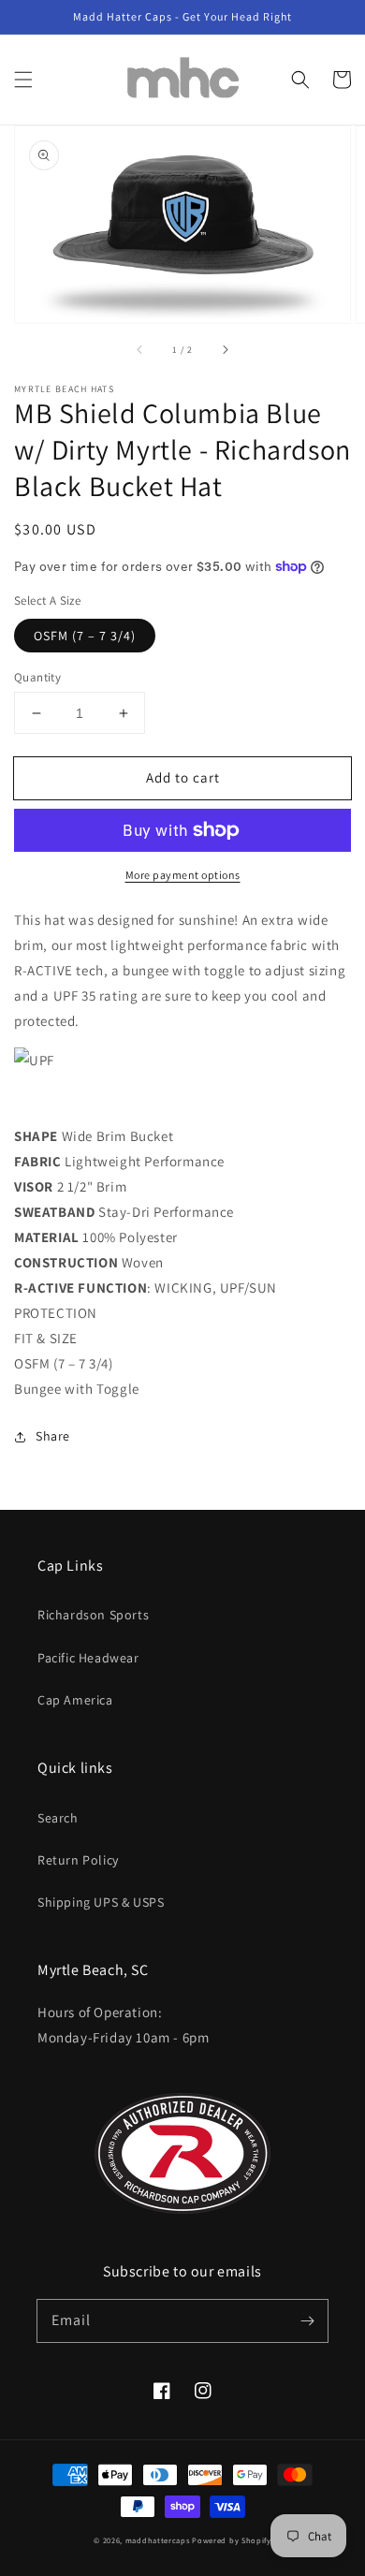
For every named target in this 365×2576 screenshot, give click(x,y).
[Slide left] (140, 349)
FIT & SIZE (46, 1338)
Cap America (75, 1700)
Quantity (37, 677)
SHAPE (36, 1136)
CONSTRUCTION (66, 1262)
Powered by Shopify (232, 2540)
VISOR (34, 1186)
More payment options (183, 875)
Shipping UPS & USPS (101, 1902)
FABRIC (38, 1161)
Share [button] (53, 1436)
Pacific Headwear (88, 1658)
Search (58, 1818)
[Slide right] (225, 349)
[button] (23, 80)
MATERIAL (47, 1237)
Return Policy (78, 1860)
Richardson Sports (93, 1615)
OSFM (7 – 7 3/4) (85, 636)
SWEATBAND (54, 1212)
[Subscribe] (307, 2320)
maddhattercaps (158, 2540)
